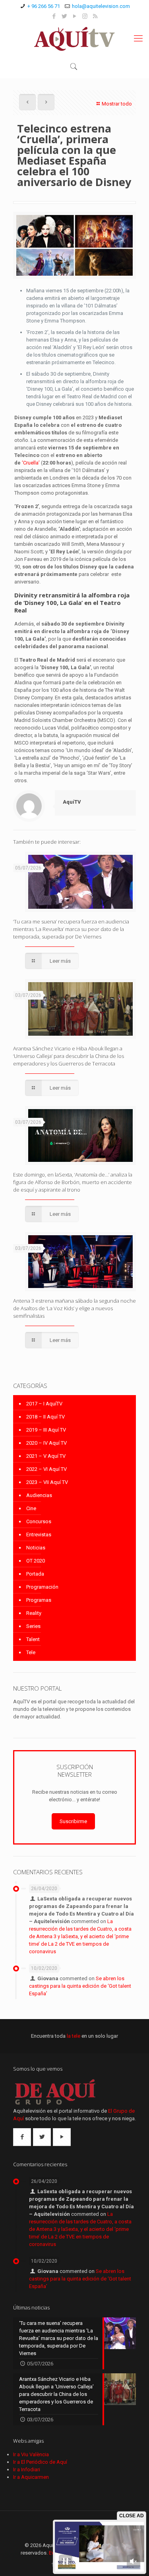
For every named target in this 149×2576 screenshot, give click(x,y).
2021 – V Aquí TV (46, 1456)
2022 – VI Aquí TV (46, 1469)
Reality (34, 1613)
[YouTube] (74, 16)
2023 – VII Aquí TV (47, 1482)
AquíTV (72, 802)
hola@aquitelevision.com (101, 6)
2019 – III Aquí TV (46, 1430)
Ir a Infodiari (27, 2469)
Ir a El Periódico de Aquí (40, 2462)
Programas (39, 1600)
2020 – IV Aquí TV (46, 1443)
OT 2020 (36, 1561)
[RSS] (95, 16)
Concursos (39, 1521)
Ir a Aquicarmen (31, 2477)
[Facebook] (54, 16)
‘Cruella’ (31, 463)
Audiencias (39, 1495)
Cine (31, 1508)
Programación (42, 1587)
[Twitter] (64, 16)
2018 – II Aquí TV (45, 1417)
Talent (33, 1639)
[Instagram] (85, 16)
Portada (35, 1574)
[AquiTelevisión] (74, 38)
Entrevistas (39, 1535)
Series (33, 1626)
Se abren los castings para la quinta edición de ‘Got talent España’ (80, 1986)
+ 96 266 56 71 (44, 6)
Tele (31, 1652)
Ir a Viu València (31, 2454)
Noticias (36, 1548)
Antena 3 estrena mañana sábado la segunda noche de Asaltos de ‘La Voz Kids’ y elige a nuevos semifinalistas (74, 1308)
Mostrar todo (117, 104)
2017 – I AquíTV (44, 1404)
